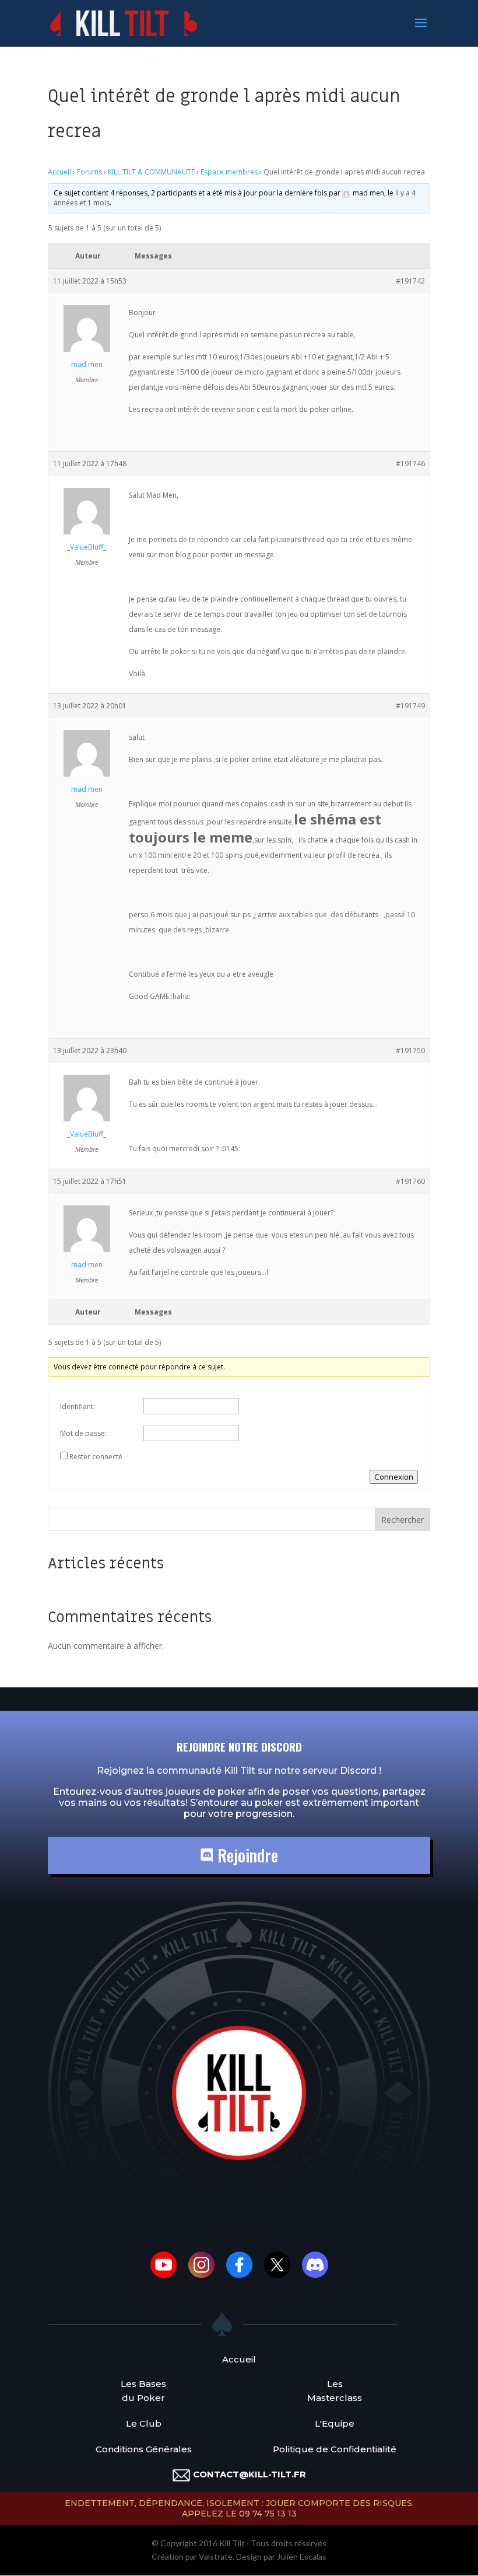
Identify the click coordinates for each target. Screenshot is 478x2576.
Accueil (59, 172)
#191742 (410, 281)
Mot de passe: (83, 1433)
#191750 (410, 1051)
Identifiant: (78, 1406)
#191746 (410, 464)
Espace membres (229, 172)
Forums (89, 172)
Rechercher (403, 1520)
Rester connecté (96, 1457)
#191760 (410, 1181)
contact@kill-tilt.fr (249, 2474)
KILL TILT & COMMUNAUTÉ (151, 172)
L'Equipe (335, 2423)
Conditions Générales (144, 2449)
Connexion (394, 1477)
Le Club (144, 2423)
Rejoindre (246, 1855)
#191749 (410, 706)
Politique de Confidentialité (335, 2449)
